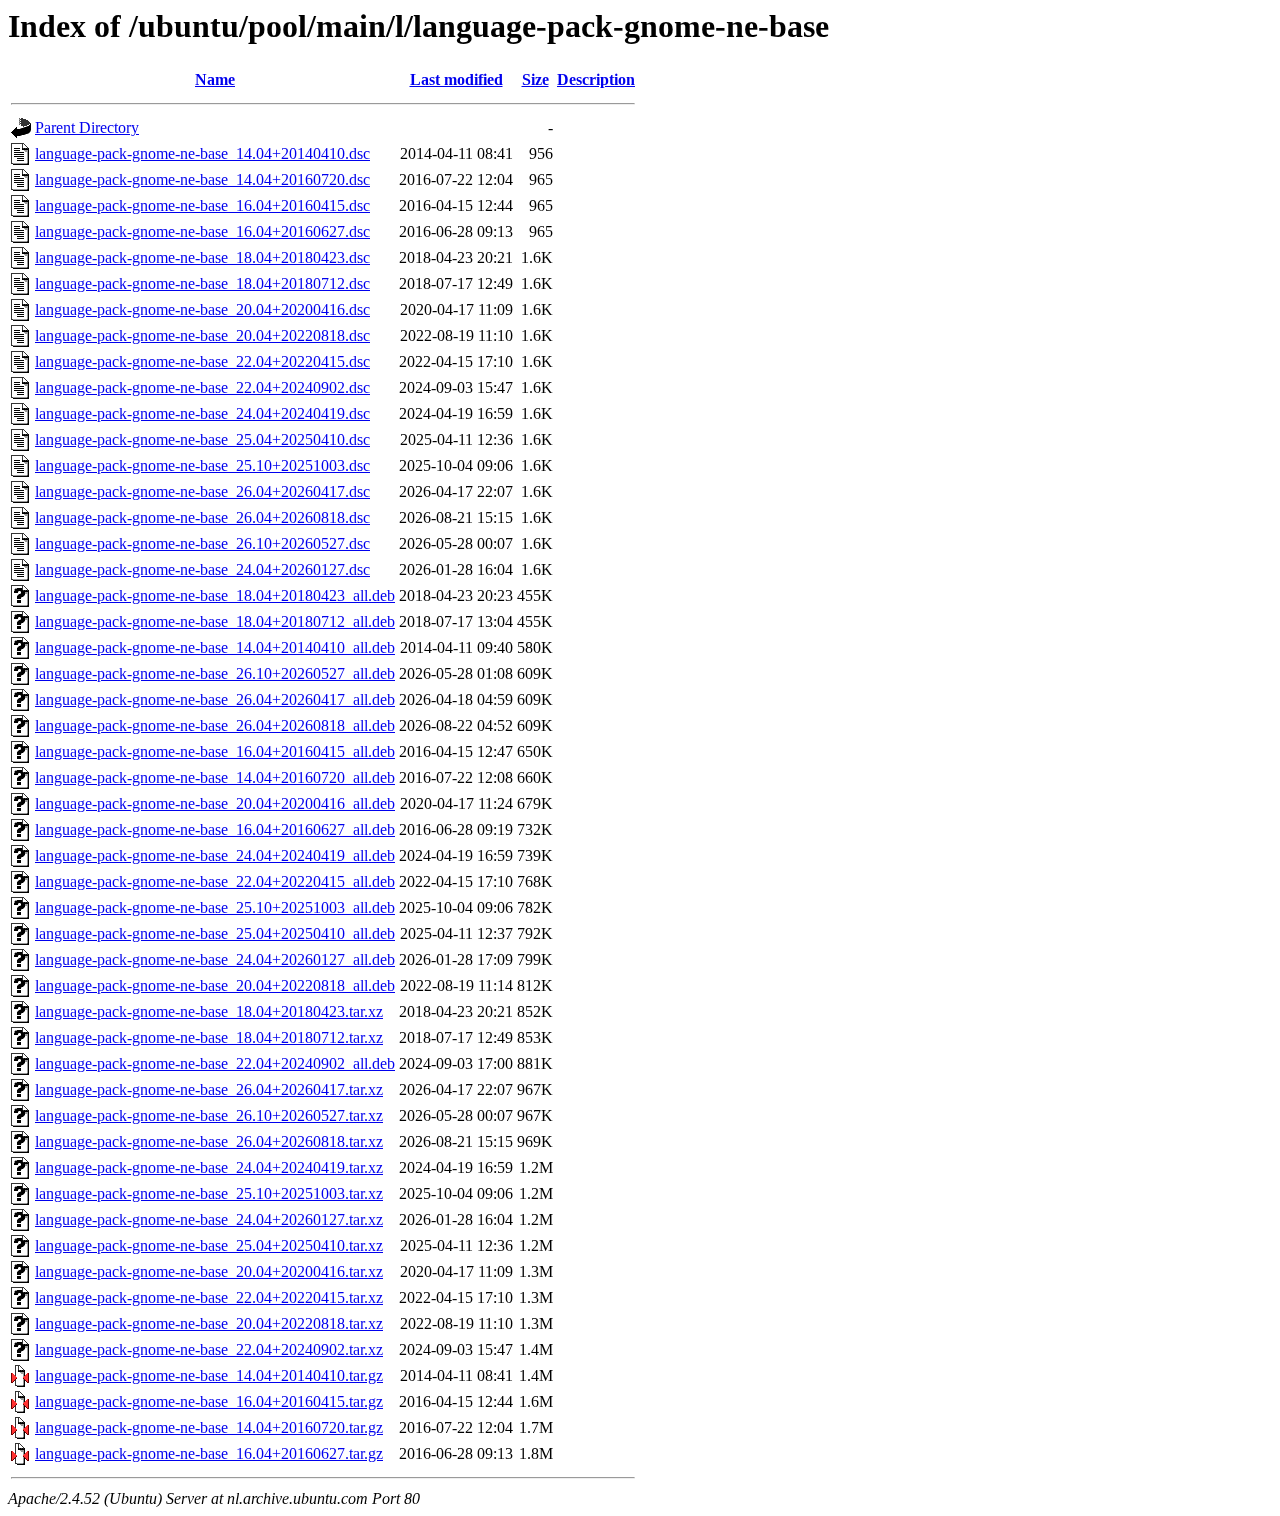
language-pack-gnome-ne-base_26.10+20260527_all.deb (215, 673)
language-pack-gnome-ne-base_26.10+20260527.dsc (202, 543)
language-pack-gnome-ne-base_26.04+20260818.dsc (202, 517)
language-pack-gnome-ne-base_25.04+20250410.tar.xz (209, 1245)
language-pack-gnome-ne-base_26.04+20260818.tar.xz (209, 1141)
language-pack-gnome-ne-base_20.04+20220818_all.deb (215, 985)
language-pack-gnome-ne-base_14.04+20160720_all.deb (215, 777)
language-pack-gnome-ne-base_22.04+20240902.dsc (202, 387)
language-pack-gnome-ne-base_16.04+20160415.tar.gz (209, 1401)
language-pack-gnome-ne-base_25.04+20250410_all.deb (215, 933)
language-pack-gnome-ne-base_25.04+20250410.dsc (202, 439)
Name (215, 79)
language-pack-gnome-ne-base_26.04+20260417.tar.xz (209, 1089)
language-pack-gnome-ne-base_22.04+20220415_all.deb (215, 881)
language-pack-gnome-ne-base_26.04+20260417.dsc (202, 491)
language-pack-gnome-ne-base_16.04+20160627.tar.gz (209, 1453)
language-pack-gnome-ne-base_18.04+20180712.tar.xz (209, 1037)
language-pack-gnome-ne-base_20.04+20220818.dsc (202, 335)
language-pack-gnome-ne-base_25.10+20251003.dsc (202, 465)
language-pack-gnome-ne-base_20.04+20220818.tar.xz (209, 1323)
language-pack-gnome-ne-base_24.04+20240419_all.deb (215, 855)
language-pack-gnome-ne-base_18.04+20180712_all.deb (215, 621)
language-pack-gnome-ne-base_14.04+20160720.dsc (202, 179)
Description (596, 79)
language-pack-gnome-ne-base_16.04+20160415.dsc (202, 205)
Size (535, 79)
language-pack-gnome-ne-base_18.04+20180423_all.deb (215, 595)
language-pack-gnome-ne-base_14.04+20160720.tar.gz (209, 1427)
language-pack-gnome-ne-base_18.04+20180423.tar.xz (209, 1011)
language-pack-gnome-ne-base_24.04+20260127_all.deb (215, 959)
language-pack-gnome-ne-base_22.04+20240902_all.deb (215, 1063)
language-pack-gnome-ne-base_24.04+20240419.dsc (202, 413)
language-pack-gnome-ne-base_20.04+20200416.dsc (202, 309)
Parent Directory (87, 127)
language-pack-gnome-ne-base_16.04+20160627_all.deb (215, 829)
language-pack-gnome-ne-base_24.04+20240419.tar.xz (209, 1167)
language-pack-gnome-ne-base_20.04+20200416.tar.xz (209, 1271)
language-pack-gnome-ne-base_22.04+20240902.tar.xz (209, 1349)
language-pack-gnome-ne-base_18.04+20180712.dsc (202, 283)
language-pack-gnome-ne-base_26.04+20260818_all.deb (215, 725)
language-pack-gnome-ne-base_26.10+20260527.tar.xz (209, 1115)
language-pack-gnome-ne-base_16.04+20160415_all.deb (215, 751)
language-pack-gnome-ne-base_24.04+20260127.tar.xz (209, 1219)
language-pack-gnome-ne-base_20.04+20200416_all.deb (215, 803)
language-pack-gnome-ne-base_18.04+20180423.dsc (202, 257)
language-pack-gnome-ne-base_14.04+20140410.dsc (202, 153)
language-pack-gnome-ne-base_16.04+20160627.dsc (202, 231)
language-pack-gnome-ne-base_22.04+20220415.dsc (202, 361)
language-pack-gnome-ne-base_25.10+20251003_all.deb (215, 907)
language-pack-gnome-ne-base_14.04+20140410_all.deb (215, 647)
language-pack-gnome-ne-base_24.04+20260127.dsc (202, 569)
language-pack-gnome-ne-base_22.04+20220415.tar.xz (209, 1297)
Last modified (456, 79)
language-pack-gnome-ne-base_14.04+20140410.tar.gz (209, 1375)
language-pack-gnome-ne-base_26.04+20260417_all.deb (215, 699)
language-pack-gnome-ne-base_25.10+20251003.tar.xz (209, 1193)
